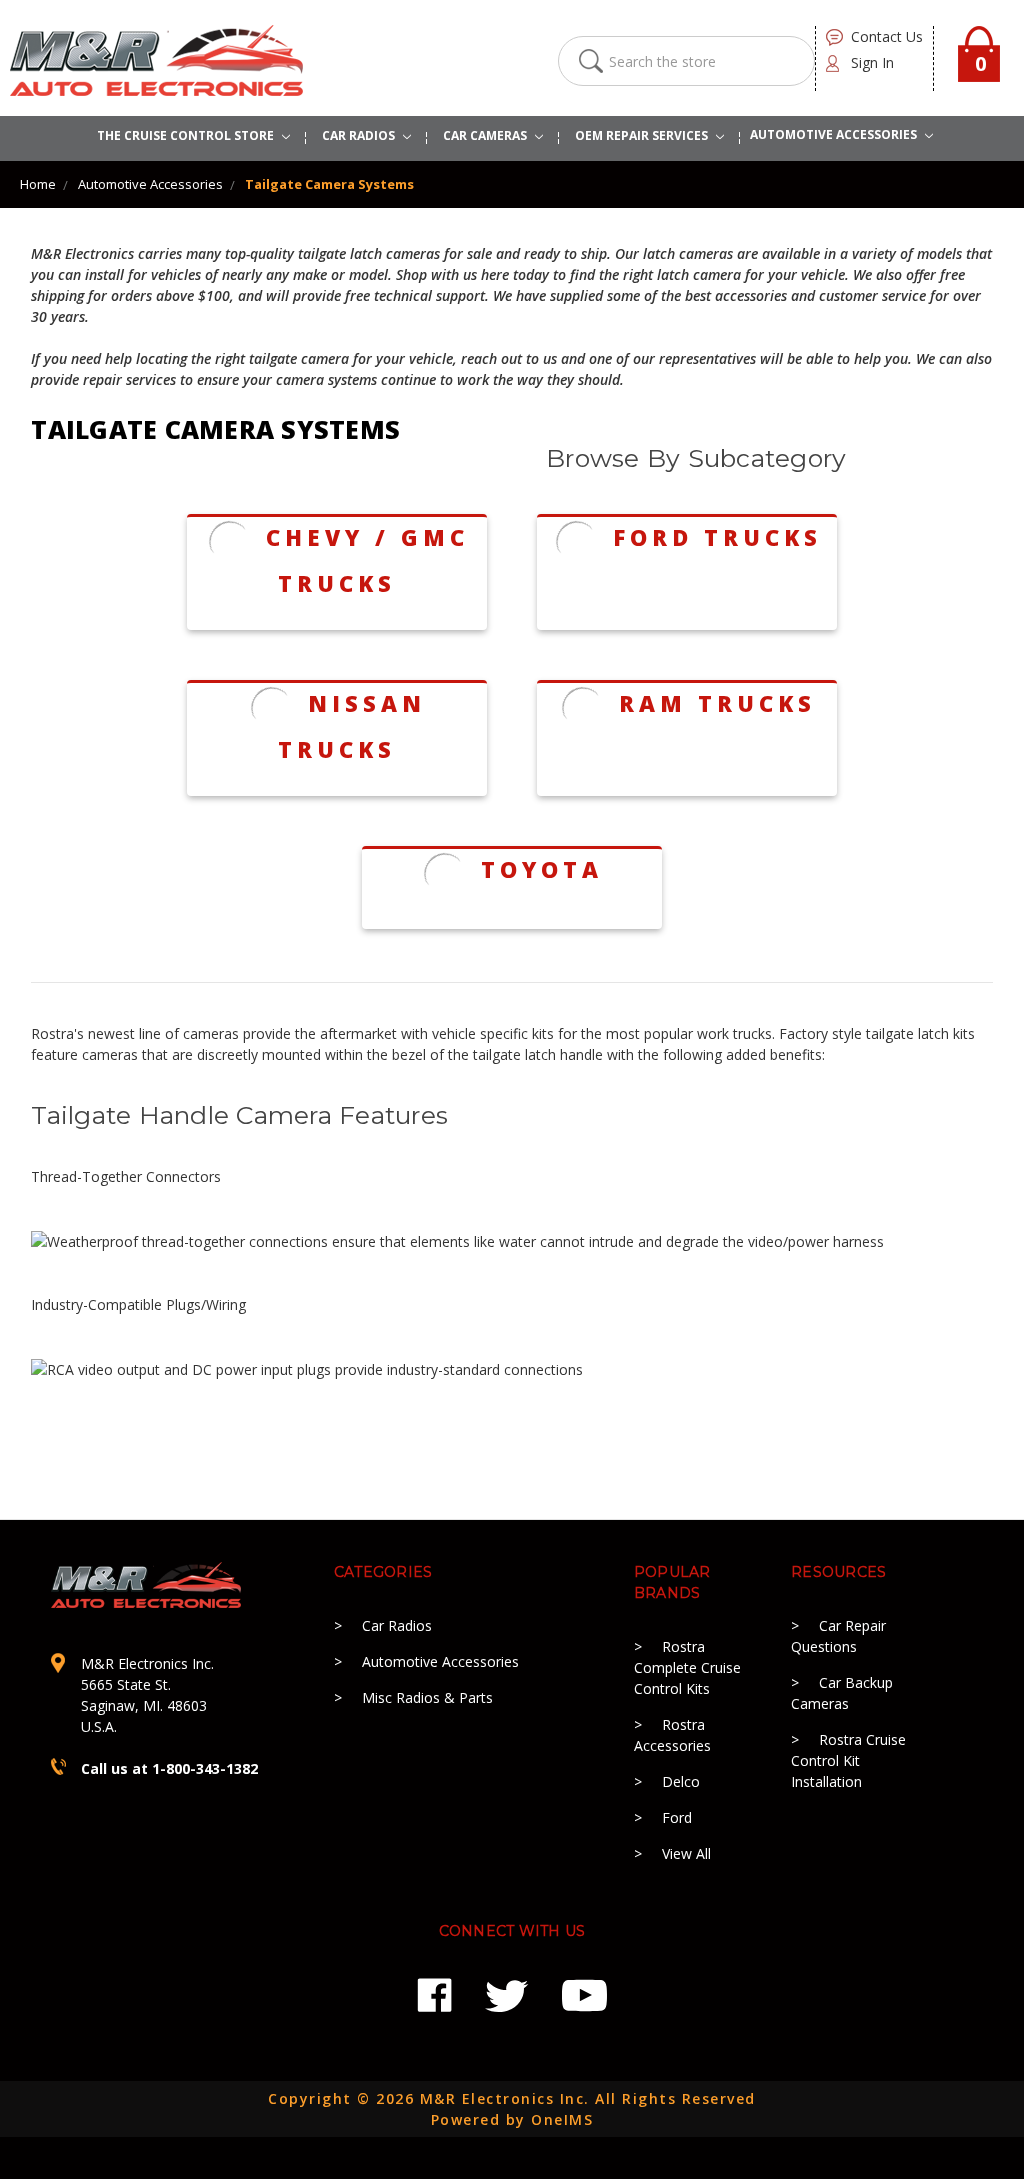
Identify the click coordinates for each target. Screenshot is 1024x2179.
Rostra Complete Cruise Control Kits (687, 1667)
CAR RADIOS (360, 135)
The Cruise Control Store (187, 135)
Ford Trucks (717, 537)
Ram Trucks (717, 703)
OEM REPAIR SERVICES (643, 135)
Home (38, 184)
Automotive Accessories (150, 184)
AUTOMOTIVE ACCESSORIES (835, 134)
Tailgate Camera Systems (329, 184)
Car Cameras (486, 135)
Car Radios (397, 1625)
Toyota (542, 869)
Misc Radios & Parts (427, 1697)
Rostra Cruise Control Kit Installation (848, 1760)
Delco (681, 1781)
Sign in (872, 62)
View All (686, 1853)
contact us (887, 36)
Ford (677, 1817)
